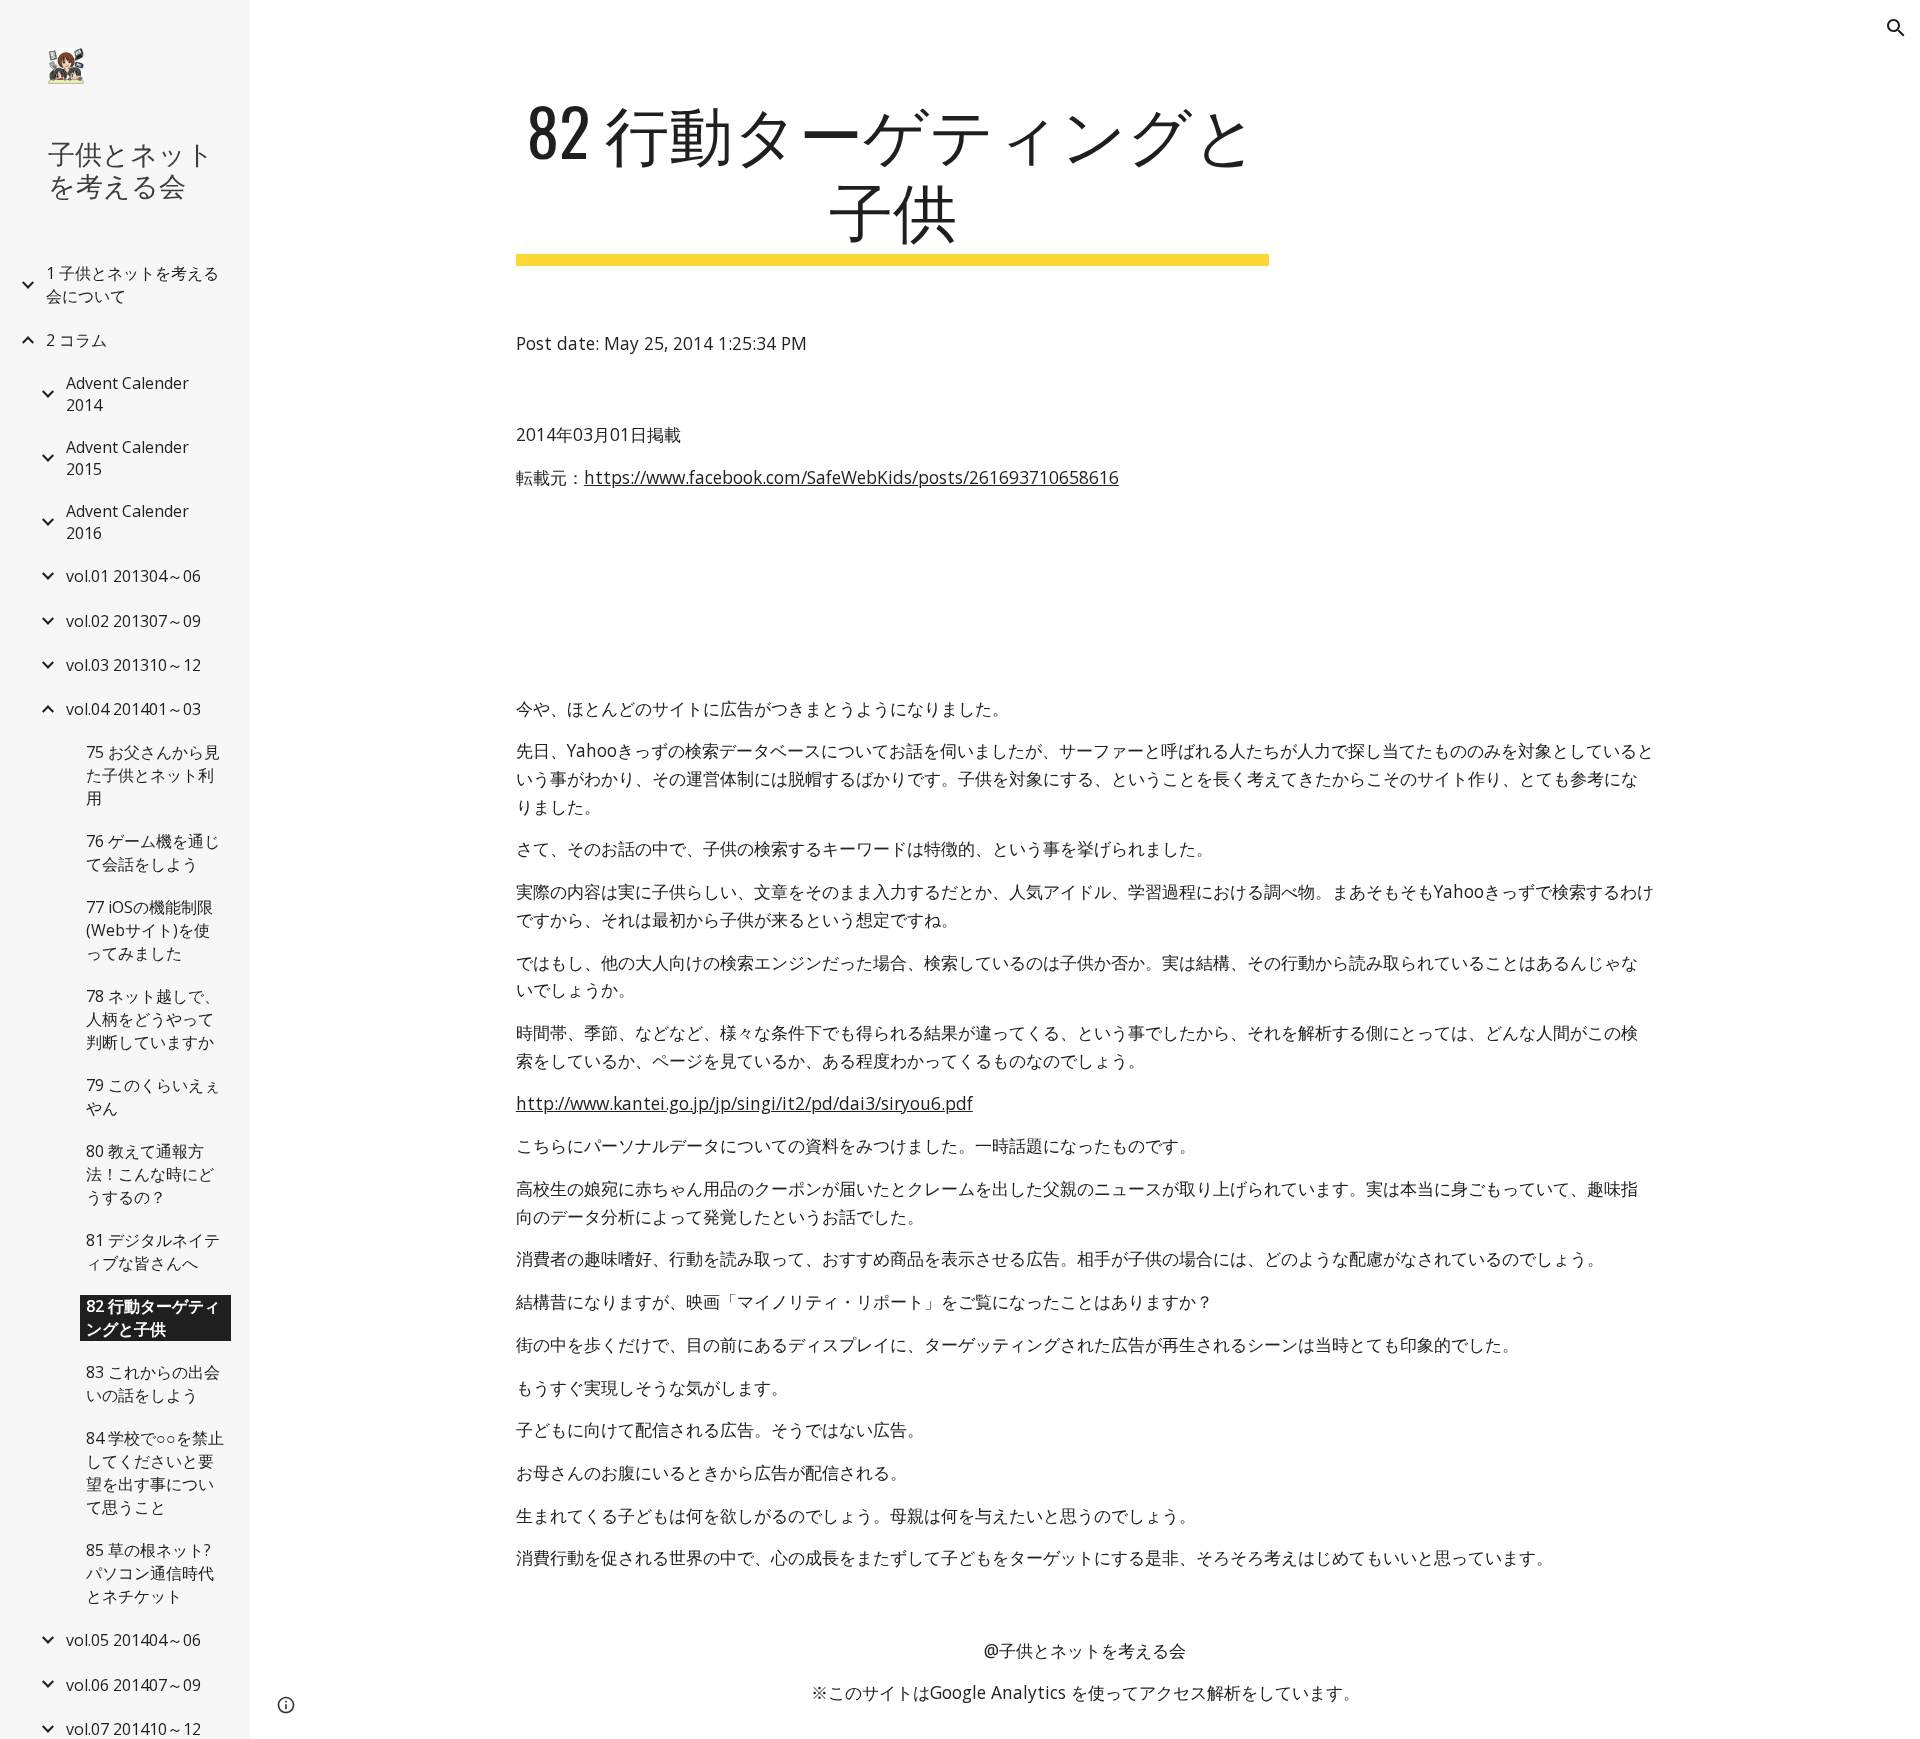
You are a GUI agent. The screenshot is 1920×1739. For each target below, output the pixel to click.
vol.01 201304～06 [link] (133, 576)
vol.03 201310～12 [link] (133, 665)
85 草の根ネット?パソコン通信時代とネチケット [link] (150, 1573)
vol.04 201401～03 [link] (133, 709)
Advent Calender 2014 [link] (127, 394)
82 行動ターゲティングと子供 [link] (153, 1317)
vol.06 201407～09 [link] (133, 1685)
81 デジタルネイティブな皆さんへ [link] (153, 1251)
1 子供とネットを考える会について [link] (132, 284)
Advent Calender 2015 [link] (127, 458)
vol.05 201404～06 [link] (133, 1640)
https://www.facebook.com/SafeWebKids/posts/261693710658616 (851, 477)
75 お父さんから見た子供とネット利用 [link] (153, 775)
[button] (1896, 28)
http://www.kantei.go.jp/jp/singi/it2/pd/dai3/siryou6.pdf (744, 1103)
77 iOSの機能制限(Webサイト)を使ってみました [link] (149, 930)
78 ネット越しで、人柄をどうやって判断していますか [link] (153, 1019)
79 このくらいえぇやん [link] (153, 1096)
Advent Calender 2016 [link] (127, 522)
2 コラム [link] (76, 340)
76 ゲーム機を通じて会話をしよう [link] (153, 852)
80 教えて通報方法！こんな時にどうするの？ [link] (150, 1174)
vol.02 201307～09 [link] (133, 621)
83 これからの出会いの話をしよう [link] (153, 1383)
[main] (893, 179)
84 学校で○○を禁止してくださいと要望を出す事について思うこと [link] (155, 1472)
